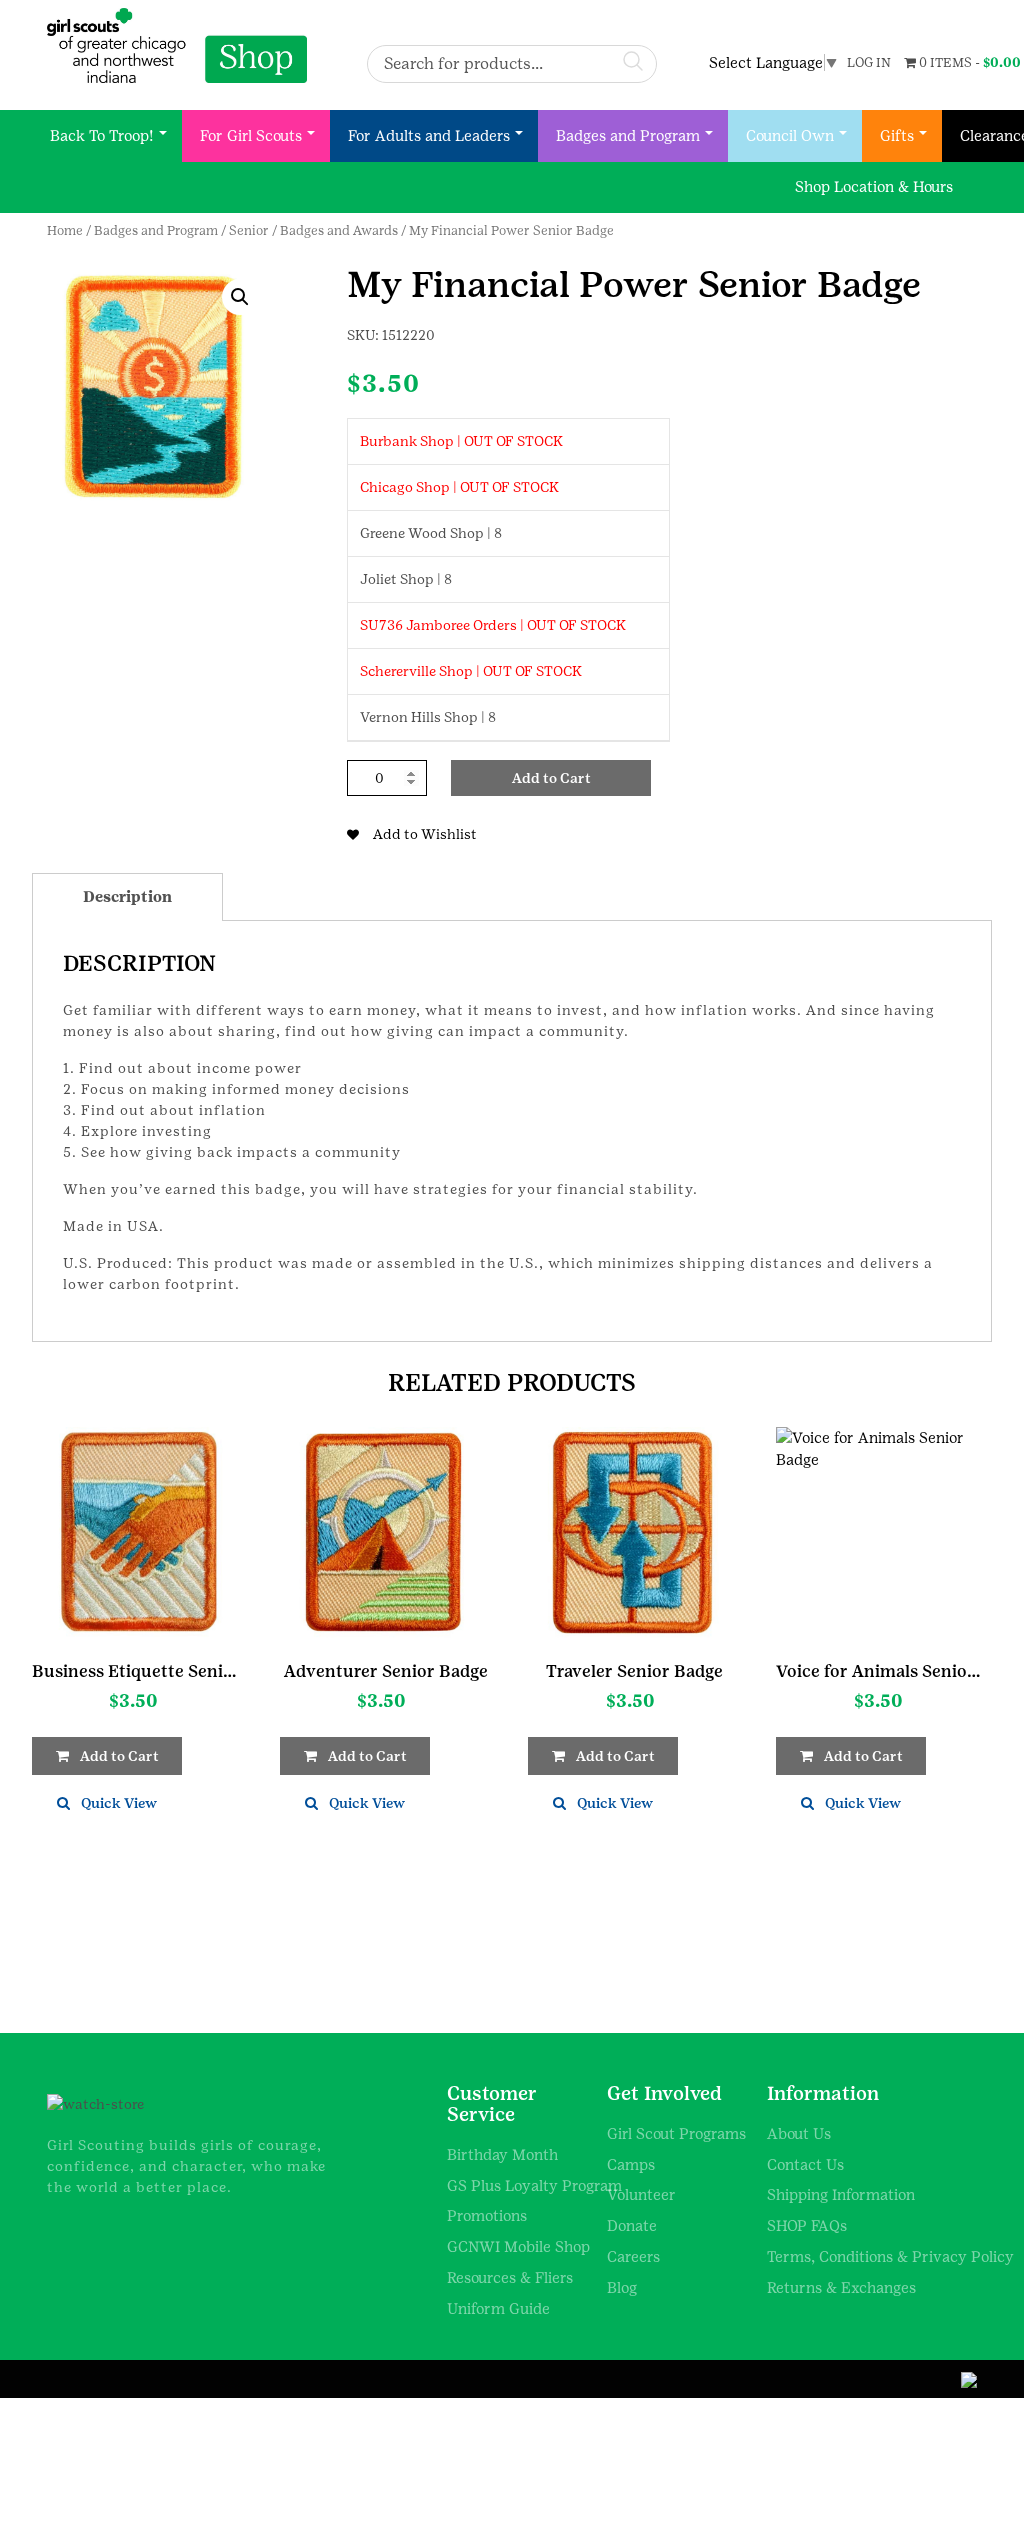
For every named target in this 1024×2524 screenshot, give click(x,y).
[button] (240, 297)
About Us (799, 2133)
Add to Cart (551, 778)
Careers (633, 2256)
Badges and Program (628, 135)
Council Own (790, 135)
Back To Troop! (102, 135)
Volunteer (641, 2194)
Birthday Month (502, 2154)
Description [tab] (127, 896)
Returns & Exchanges (841, 2287)
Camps (631, 2164)
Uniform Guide (498, 2308)
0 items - (968, 62)
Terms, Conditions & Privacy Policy (890, 2256)
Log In (869, 62)
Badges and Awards (339, 230)
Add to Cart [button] (119, 1756)
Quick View (119, 1803)
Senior (249, 230)
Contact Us (805, 2164)
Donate (632, 2225)
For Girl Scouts (251, 135)
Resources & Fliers (510, 2277)
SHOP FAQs (807, 2225)
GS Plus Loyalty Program (534, 2185)
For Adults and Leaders (429, 135)
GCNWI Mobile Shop (518, 2246)
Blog (622, 2287)
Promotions (487, 2215)
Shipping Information (841, 2194)
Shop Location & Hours (874, 186)
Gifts (897, 135)
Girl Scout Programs (676, 2133)
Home (65, 230)
